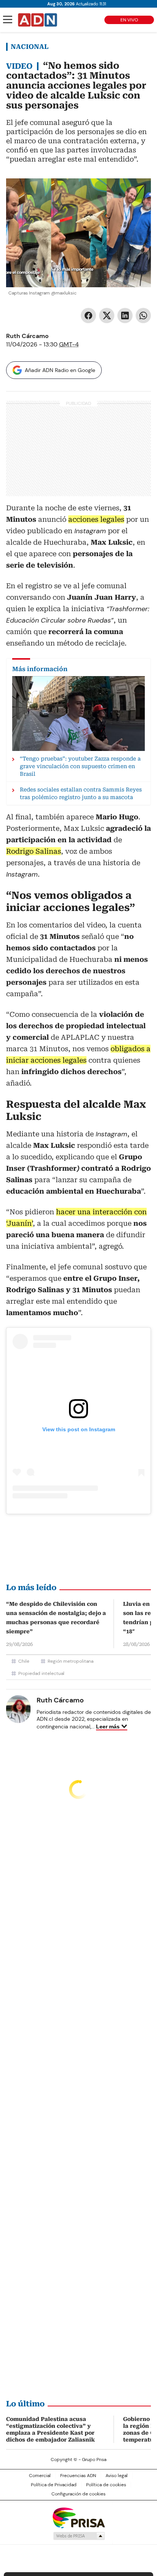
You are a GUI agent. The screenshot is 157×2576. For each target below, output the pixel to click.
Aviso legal (117, 2476)
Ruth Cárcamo (27, 336)
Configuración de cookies (78, 2494)
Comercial (40, 2476)
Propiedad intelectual (41, 1673)
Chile (24, 1661)
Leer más (108, 1727)
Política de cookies (106, 2485)
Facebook (88, 316)
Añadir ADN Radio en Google (60, 370)
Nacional (30, 47)
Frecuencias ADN (78, 2476)
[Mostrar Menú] (8, 19)
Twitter (107, 316)
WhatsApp (143, 316)
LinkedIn (125, 316)
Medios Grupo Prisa (79, 2536)
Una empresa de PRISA (78, 2517)
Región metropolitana (70, 1661)
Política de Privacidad (54, 2485)
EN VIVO (129, 20)
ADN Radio (38, 20)
